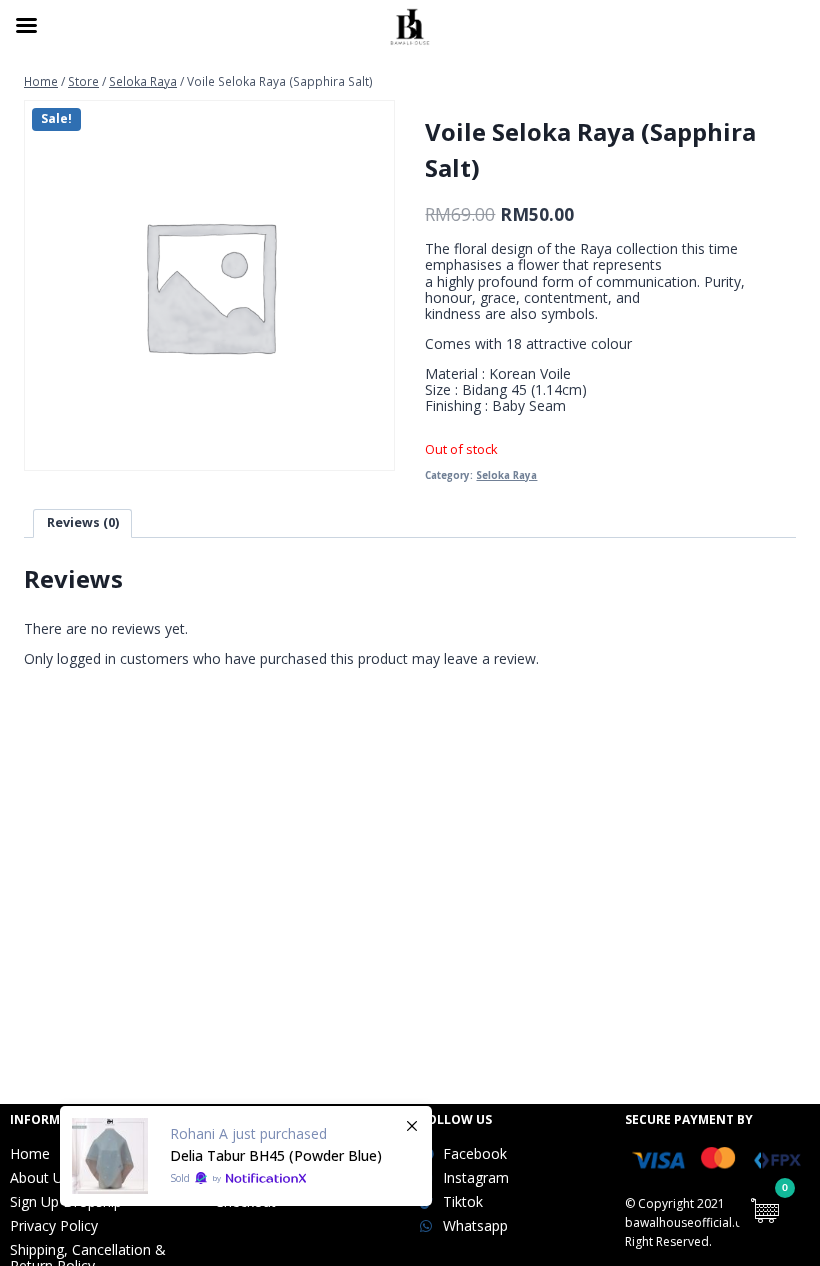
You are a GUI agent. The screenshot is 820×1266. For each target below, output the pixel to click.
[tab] (82, 523)
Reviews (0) (83, 522)
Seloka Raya (506, 475)
